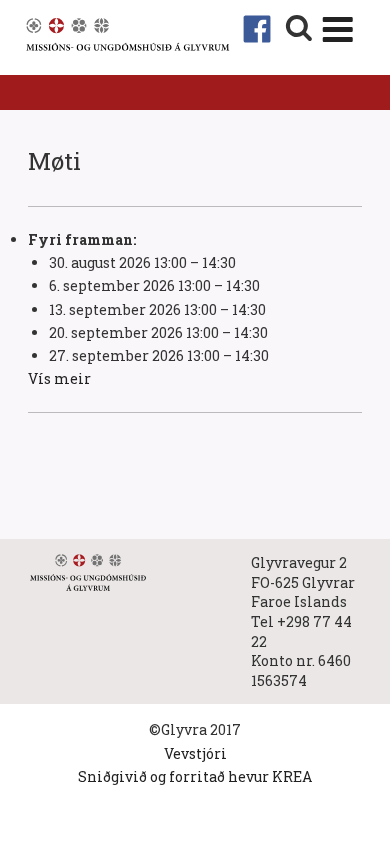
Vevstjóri (195, 753)
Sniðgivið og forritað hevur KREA (195, 776)
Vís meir (59, 378)
